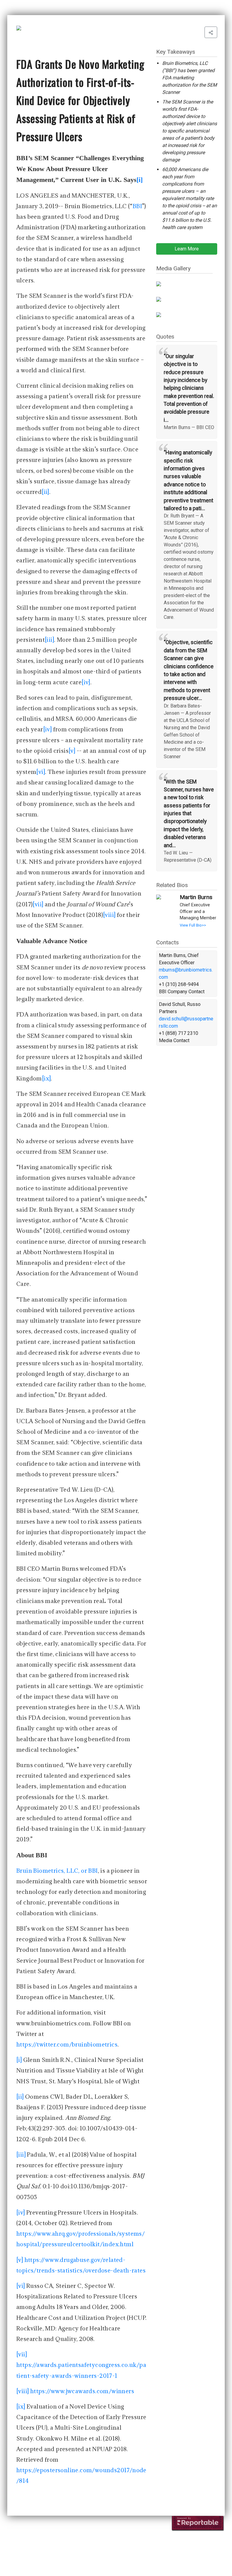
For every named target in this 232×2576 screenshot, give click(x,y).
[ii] (45, 492)
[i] (19, 2060)
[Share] (211, 32)
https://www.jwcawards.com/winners (82, 2391)
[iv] (86, 682)
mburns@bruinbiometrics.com (186, 973)
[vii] (38, 904)
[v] (72, 751)
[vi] (41, 772)
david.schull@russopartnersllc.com (186, 1022)
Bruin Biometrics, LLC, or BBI (57, 1871)
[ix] (47, 1078)
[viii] (109, 915)
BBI (137, 206)
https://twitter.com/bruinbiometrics (67, 2044)
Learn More (187, 249)
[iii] (49, 640)
